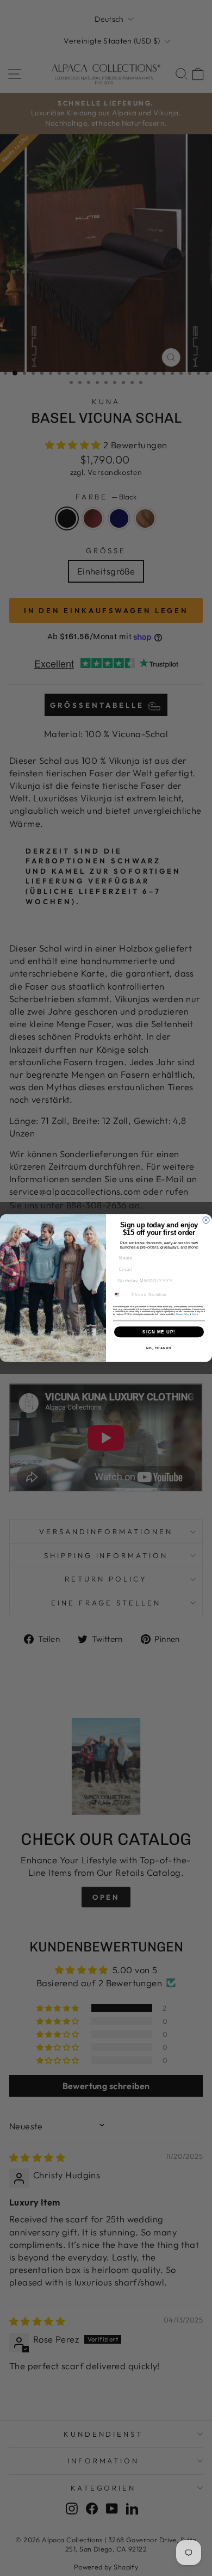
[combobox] (120, 1295)
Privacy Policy (183, 1314)
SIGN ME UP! (159, 1332)
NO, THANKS (159, 1348)
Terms (195, 1314)
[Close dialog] (206, 1220)
